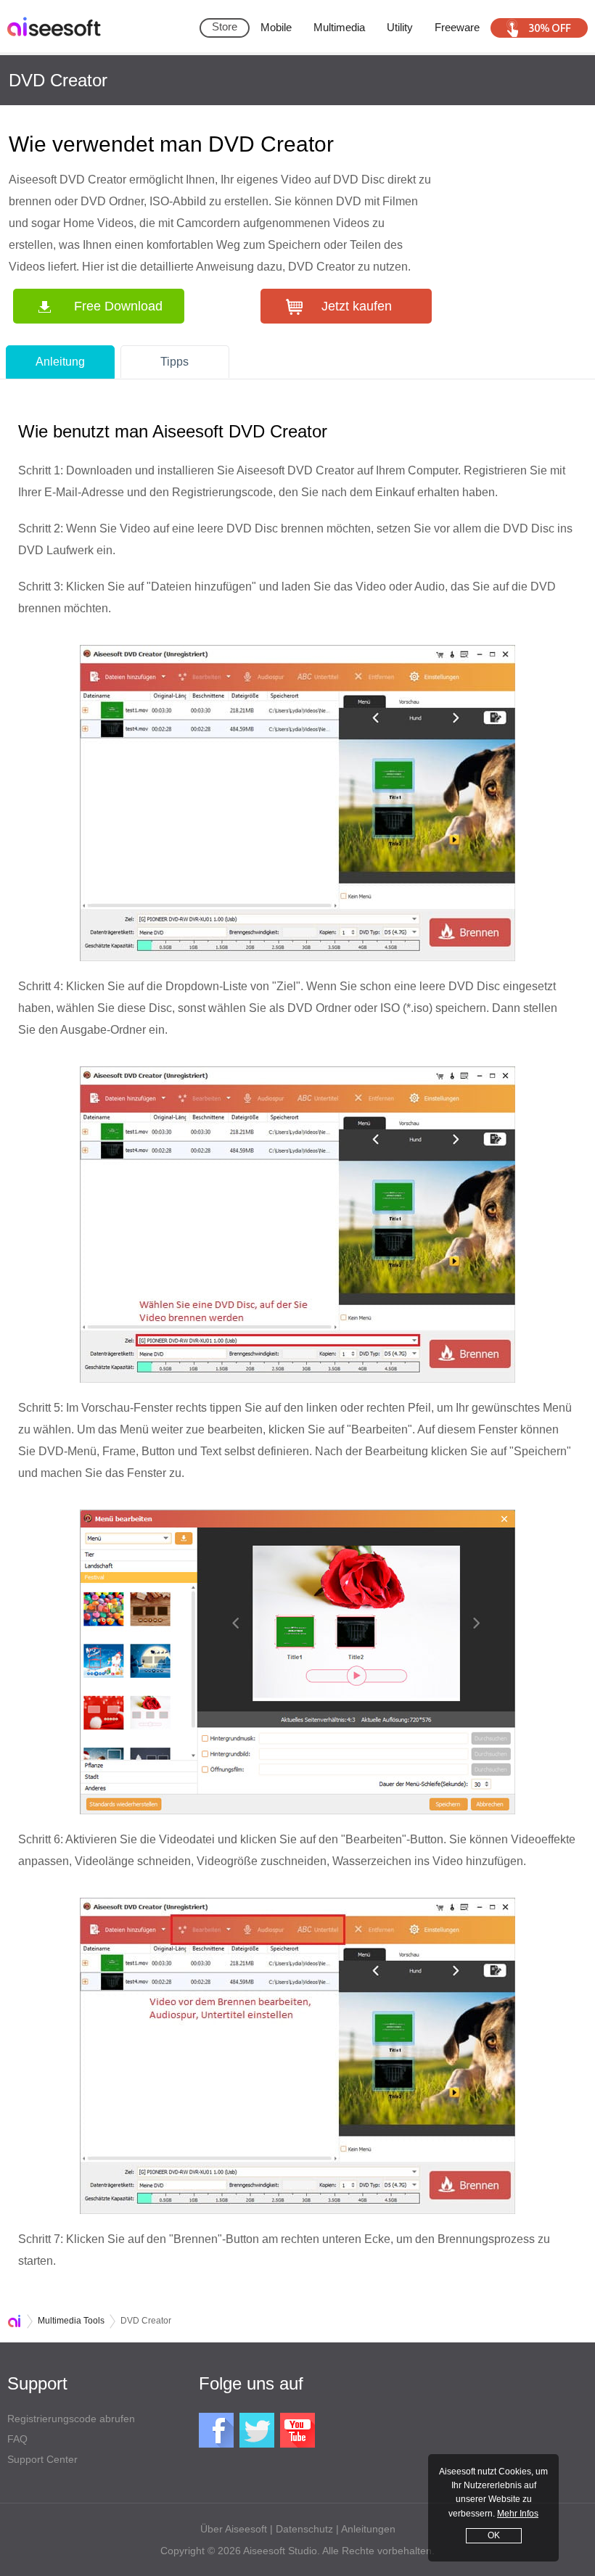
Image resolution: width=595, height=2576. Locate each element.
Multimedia (339, 27)
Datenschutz (304, 2529)
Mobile (276, 27)
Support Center (42, 2459)
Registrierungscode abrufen (71, 2419)
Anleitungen (368, 2529)
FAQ (17, 2439)
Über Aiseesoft (234, 2529)
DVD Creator (58, 80)
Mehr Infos (518, 2514)
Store (225, 26)
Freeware (457, 27)
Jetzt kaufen (357, 306)
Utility (400, 27)
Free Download (118, 306)
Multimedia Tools (71, 2321)
